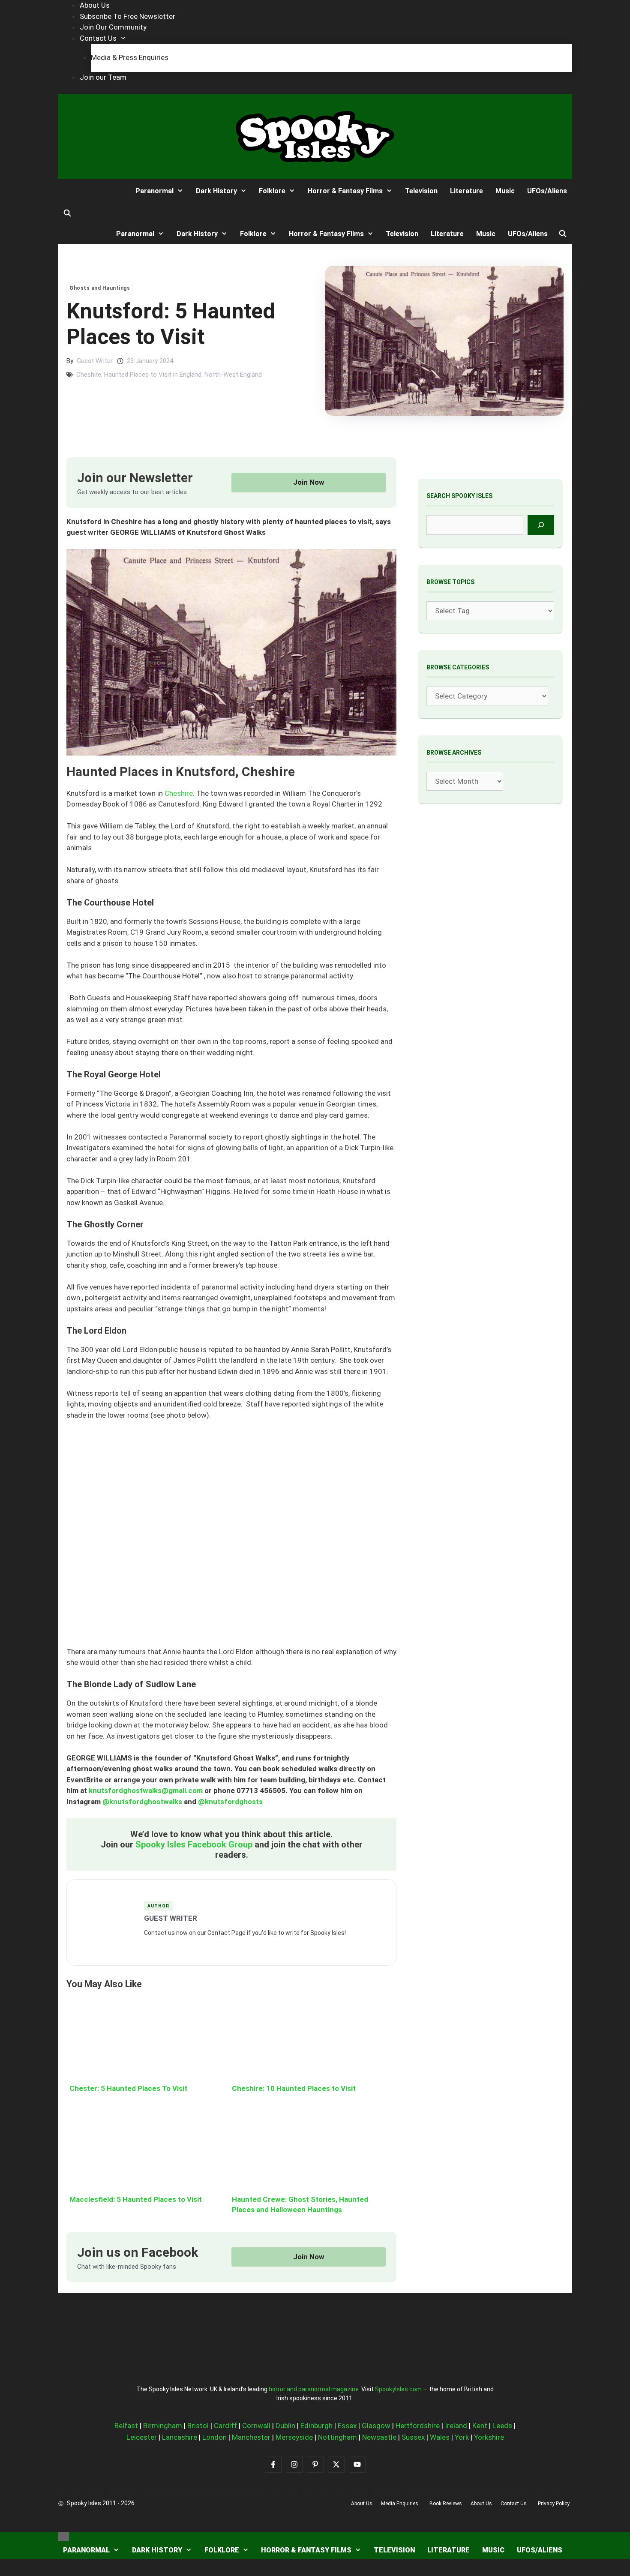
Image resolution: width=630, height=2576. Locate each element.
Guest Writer (95, 361)
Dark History (216, 191)
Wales (440, 2437)
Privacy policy (554, 2504)
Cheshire (89, 375)
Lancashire (180, 2437)
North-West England (233, 375)
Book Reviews (446, 2504)
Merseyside (294, 2437)
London (214, 2437)
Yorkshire (489, 2437)
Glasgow (376, 2426)
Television (421, 191)
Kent (480, 2426)
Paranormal (154, 191)
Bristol (198, 2426)
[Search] (541, 525)
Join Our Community (113, 27)
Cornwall (256, 2426)
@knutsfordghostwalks (142, 1802)
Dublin (285, 2426)
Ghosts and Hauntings (100, 288)
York (462, 2437)
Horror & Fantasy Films (345, 191)
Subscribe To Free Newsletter (127, 16)
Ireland (456, 2426)
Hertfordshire (418, 2426)
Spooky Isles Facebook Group (194, 1844)
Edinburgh (316, 2426)
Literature (466, 191)
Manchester (251, 2437)
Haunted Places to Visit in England (153, 375)
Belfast (126, 2426)
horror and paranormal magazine (314, 2389)
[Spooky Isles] (90, 191)
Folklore (272, 191)
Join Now (309, 482)
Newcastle (379, 2437)
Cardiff (225, 2426)
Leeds (502, 2426)
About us (362, 2504)
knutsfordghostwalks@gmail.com (146, 1790)
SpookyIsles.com (398, 2389)
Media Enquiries (400, 2504)
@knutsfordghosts (230, 1802)
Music (505, 191)
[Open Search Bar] (67, 213)
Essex (347, 2426)
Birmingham (163, 2426)
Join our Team (103, 77)
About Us (95, 5)
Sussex (413, 2437)
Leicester (142, 2437)
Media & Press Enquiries (130, 57)
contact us (514, 2504)
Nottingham (337, 2437)
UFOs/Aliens (547, 191)
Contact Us (98, 38)
